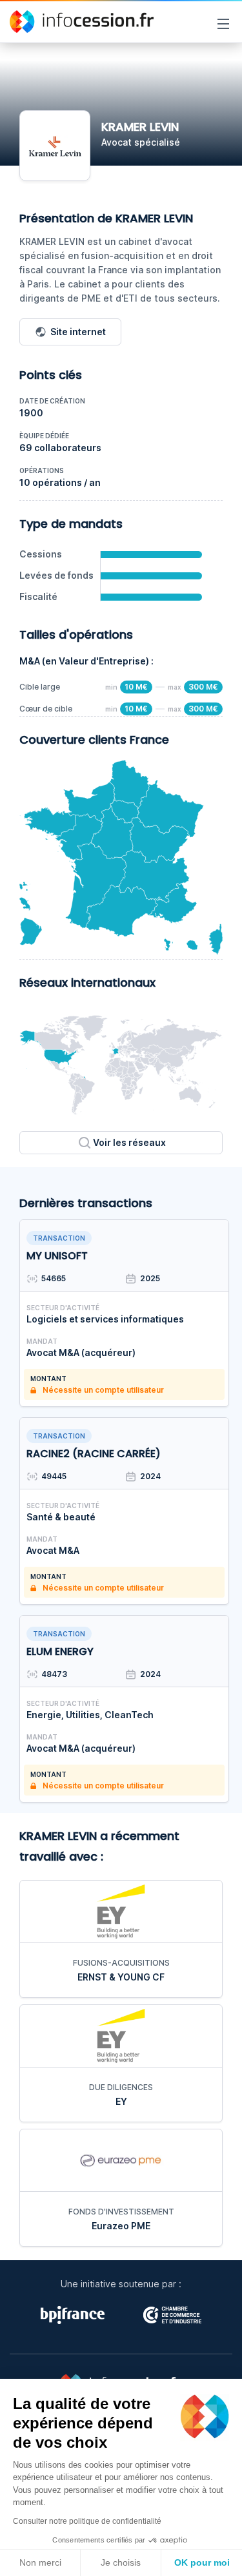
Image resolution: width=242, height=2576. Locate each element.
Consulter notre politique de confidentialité (87, 2521)
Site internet (78, 332)
